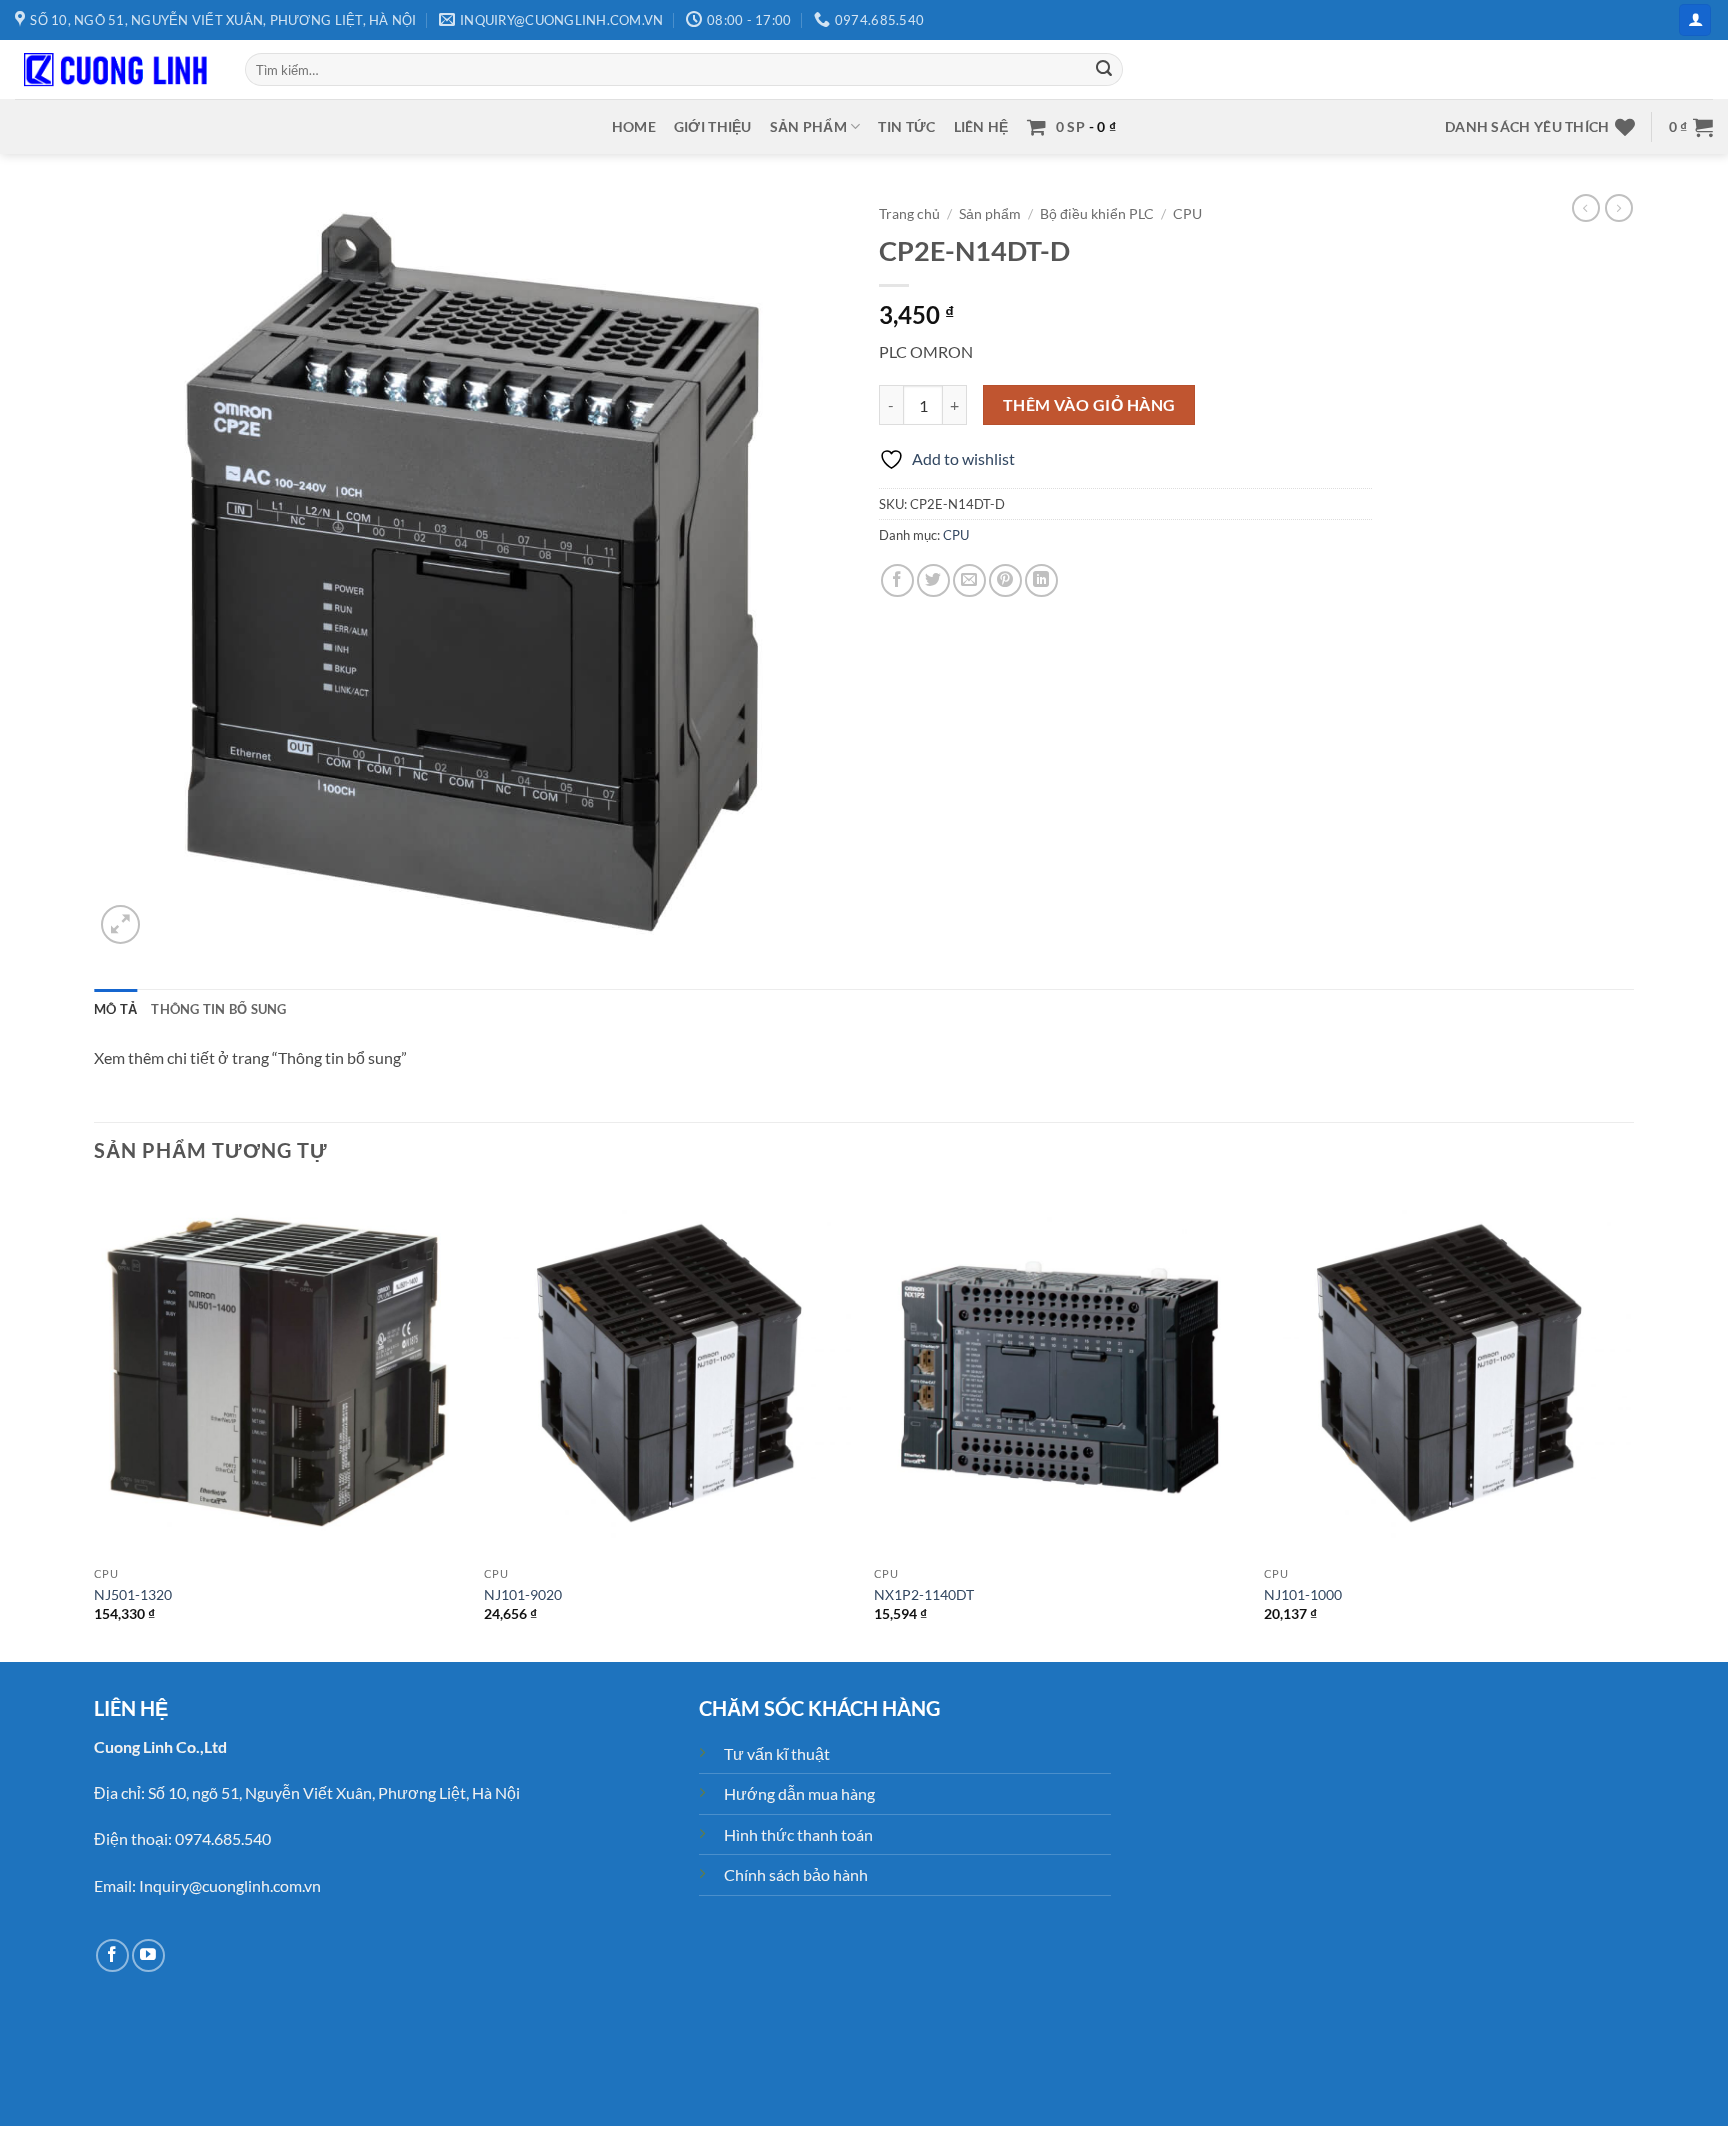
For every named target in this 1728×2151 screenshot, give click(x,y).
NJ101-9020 (523, 1594)
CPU (1187, 214)
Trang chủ (909, 214)
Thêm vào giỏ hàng (1089, 405)
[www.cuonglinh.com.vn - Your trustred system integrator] (115, 70)
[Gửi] (1105, 70)
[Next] (1633, 1422)
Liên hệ (981, 126)
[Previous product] (1619, 208)
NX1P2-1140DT (924, 1594)
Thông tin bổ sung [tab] (218, 1009)
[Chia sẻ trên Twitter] (933, 580)
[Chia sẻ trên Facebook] (897, 580)
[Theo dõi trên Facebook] (112, 1955)
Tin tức (906, 126)
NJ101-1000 (1303, 1594)
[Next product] (1586, 208)
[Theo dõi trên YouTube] (148, 1955)
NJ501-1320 (133, 1594)
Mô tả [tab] (115, 1009)
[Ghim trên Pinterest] (1005, 580)
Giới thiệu (713, 126)
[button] (1695, 20)
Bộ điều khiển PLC (1097, 214)
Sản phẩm (808, 126)
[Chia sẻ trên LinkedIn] (1041, 580)
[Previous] (95, 1422)
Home (634, 126)
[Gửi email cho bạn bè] (969, 580)
